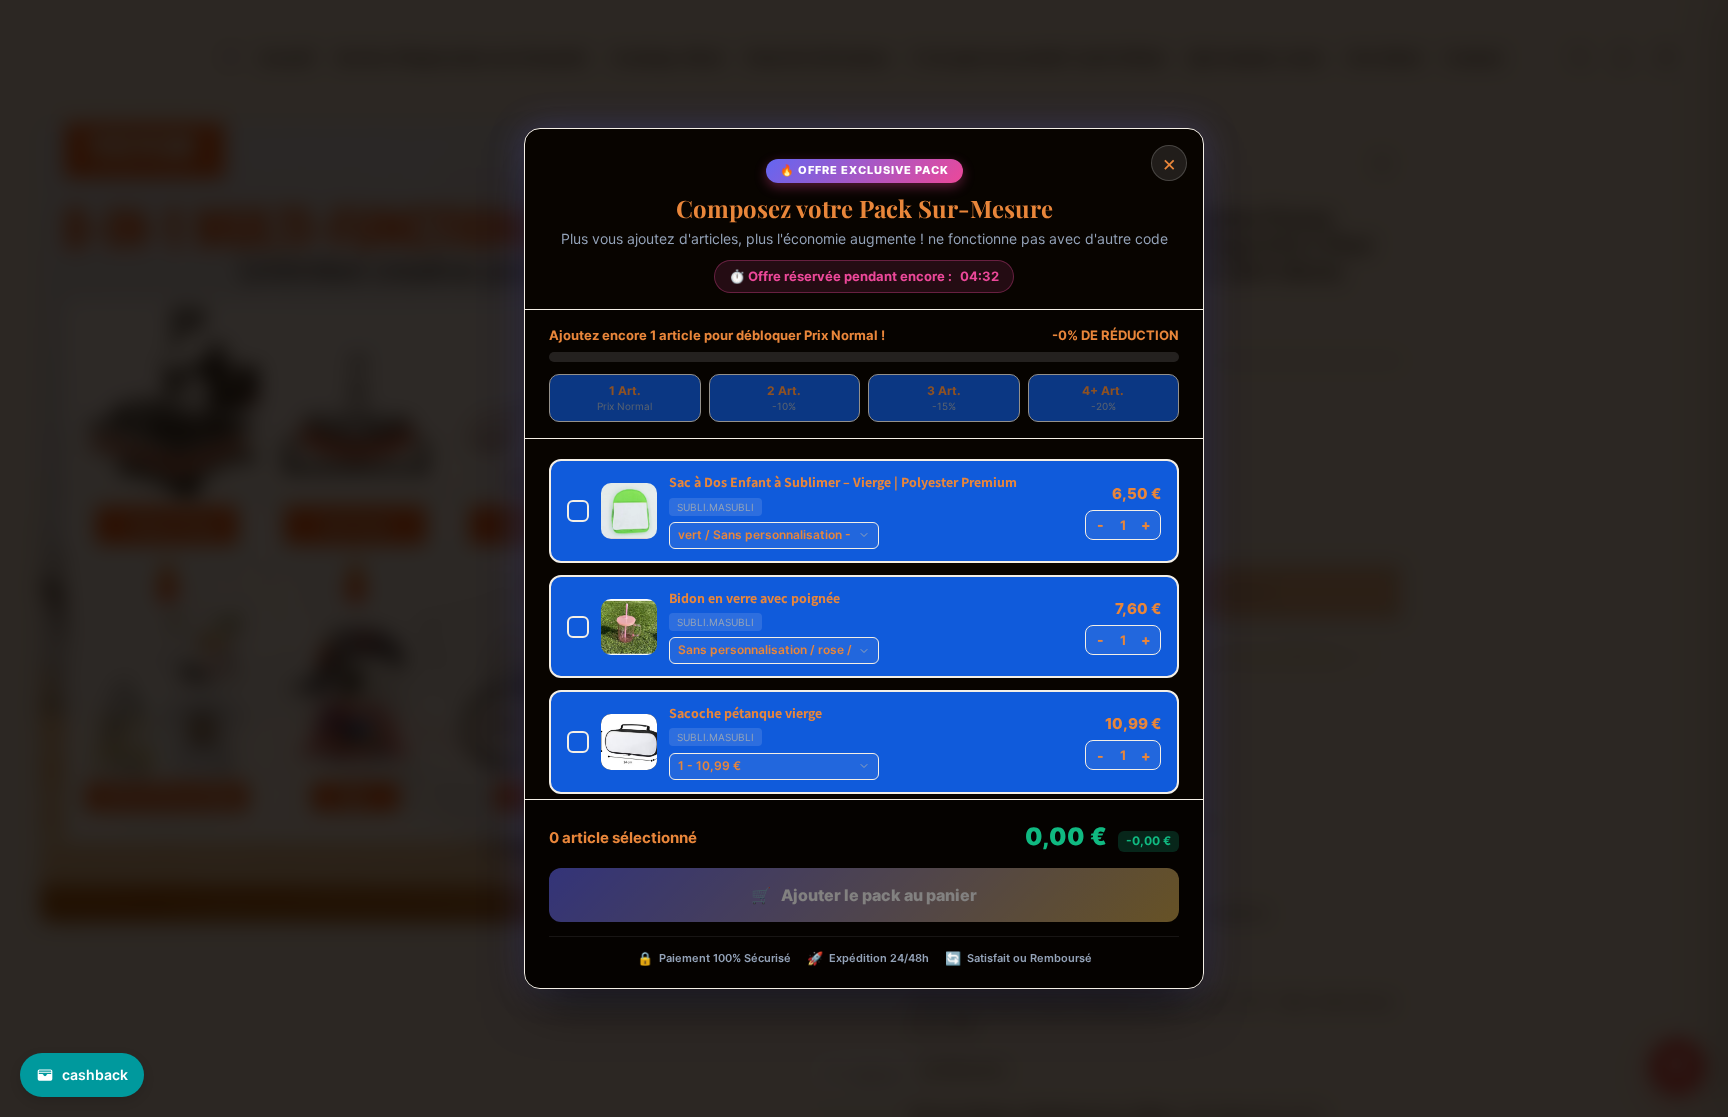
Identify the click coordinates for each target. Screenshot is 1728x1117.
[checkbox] (864, 510)
